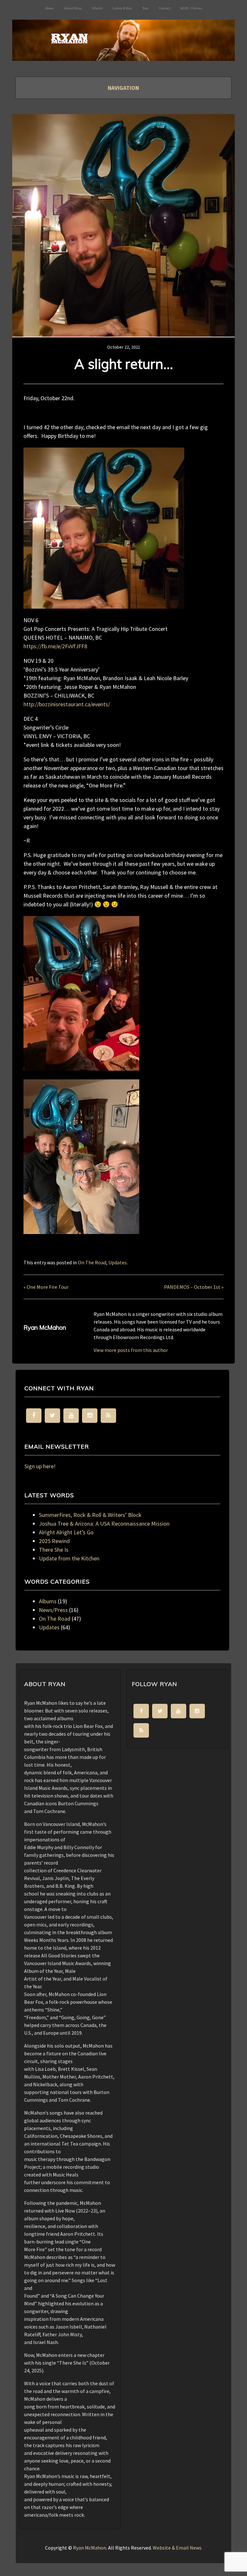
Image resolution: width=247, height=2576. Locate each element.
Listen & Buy (122, 8)
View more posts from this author (131, 1350)
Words (97, 8)
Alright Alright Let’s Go (66, 1532)
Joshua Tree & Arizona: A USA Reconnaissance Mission (104, 1524)
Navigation (123, 88)
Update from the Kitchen (69, 1558)
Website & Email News (177, 2548)
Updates (118, 1262)
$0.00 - (191, 8)
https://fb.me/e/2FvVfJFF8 (55, 646)
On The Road (92, 1262)
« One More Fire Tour (46, 1287)
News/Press (53, 1610)
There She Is (54, 1550)
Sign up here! (40, 1466)
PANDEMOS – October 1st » (194, 1287)
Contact (165, 8)
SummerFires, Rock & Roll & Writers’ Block (90, 1515)
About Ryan (73, 8)
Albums (48, 1601)
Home (50, 8)
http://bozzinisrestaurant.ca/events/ (67, 704)
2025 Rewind (54, 1541)
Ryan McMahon (90, 2548)
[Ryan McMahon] (123, 50)
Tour (146, 8)
